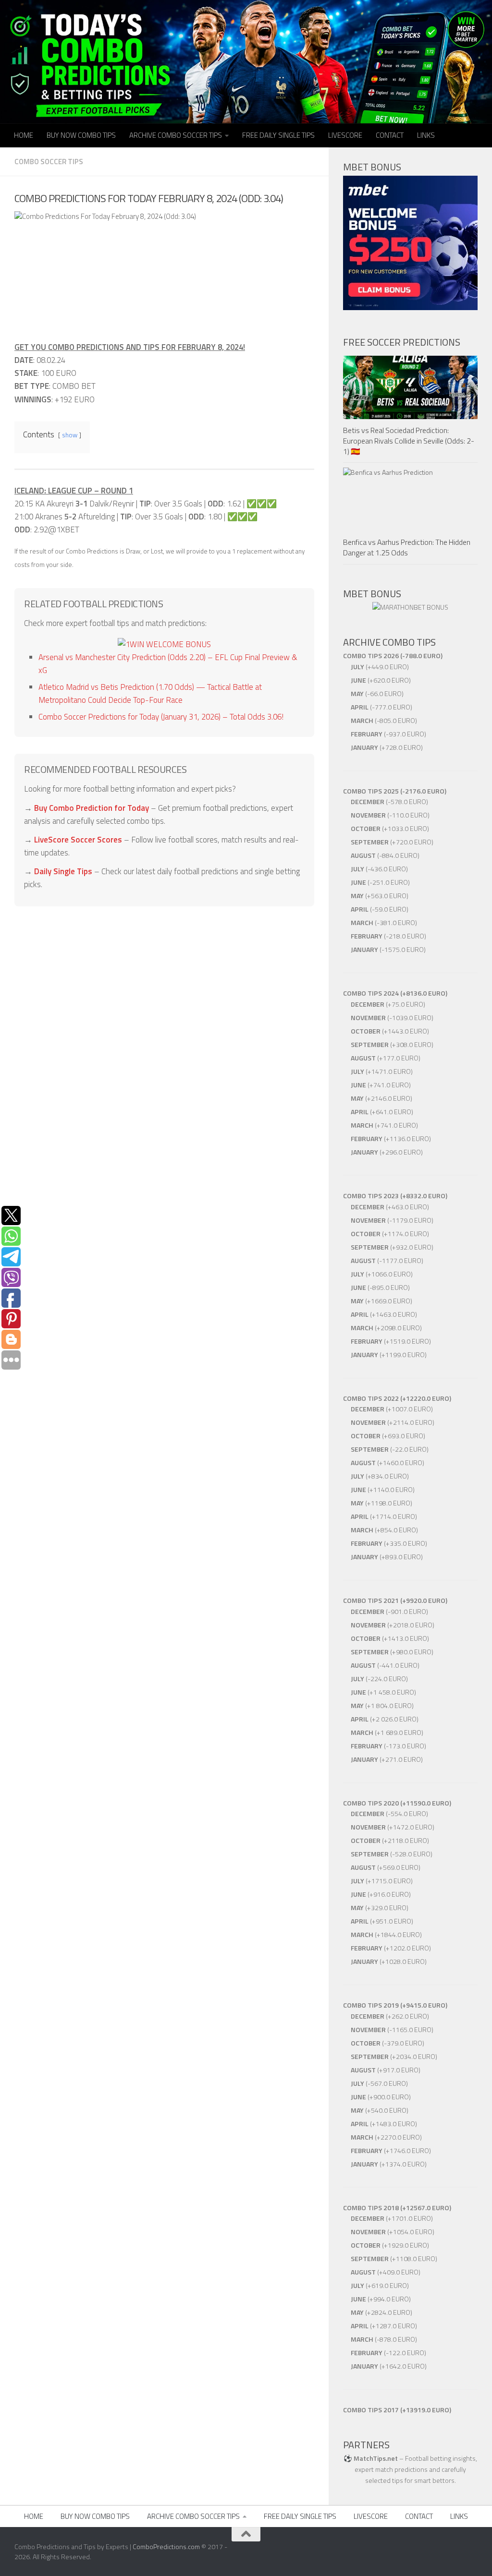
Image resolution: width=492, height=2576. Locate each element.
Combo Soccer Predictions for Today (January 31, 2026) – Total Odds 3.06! (161, 717)
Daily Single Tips (63, 871)
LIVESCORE (345, 135)
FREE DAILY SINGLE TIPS (278, 135)
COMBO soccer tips (49, 162)
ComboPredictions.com (166, 2546)
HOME (24, 135)
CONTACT (390, 135)
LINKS (426, 135)
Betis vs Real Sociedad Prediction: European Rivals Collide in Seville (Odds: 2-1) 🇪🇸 (409, 441)
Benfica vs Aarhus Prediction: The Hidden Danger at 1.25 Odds (407, 547)
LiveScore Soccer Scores (78, 840)
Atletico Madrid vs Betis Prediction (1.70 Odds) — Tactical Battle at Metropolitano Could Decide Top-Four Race (150, 693)
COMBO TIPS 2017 (371, 2410)
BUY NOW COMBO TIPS (81, 135)
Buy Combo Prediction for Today (92, 808)
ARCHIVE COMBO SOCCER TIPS (176, 135)
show (70, 435)
